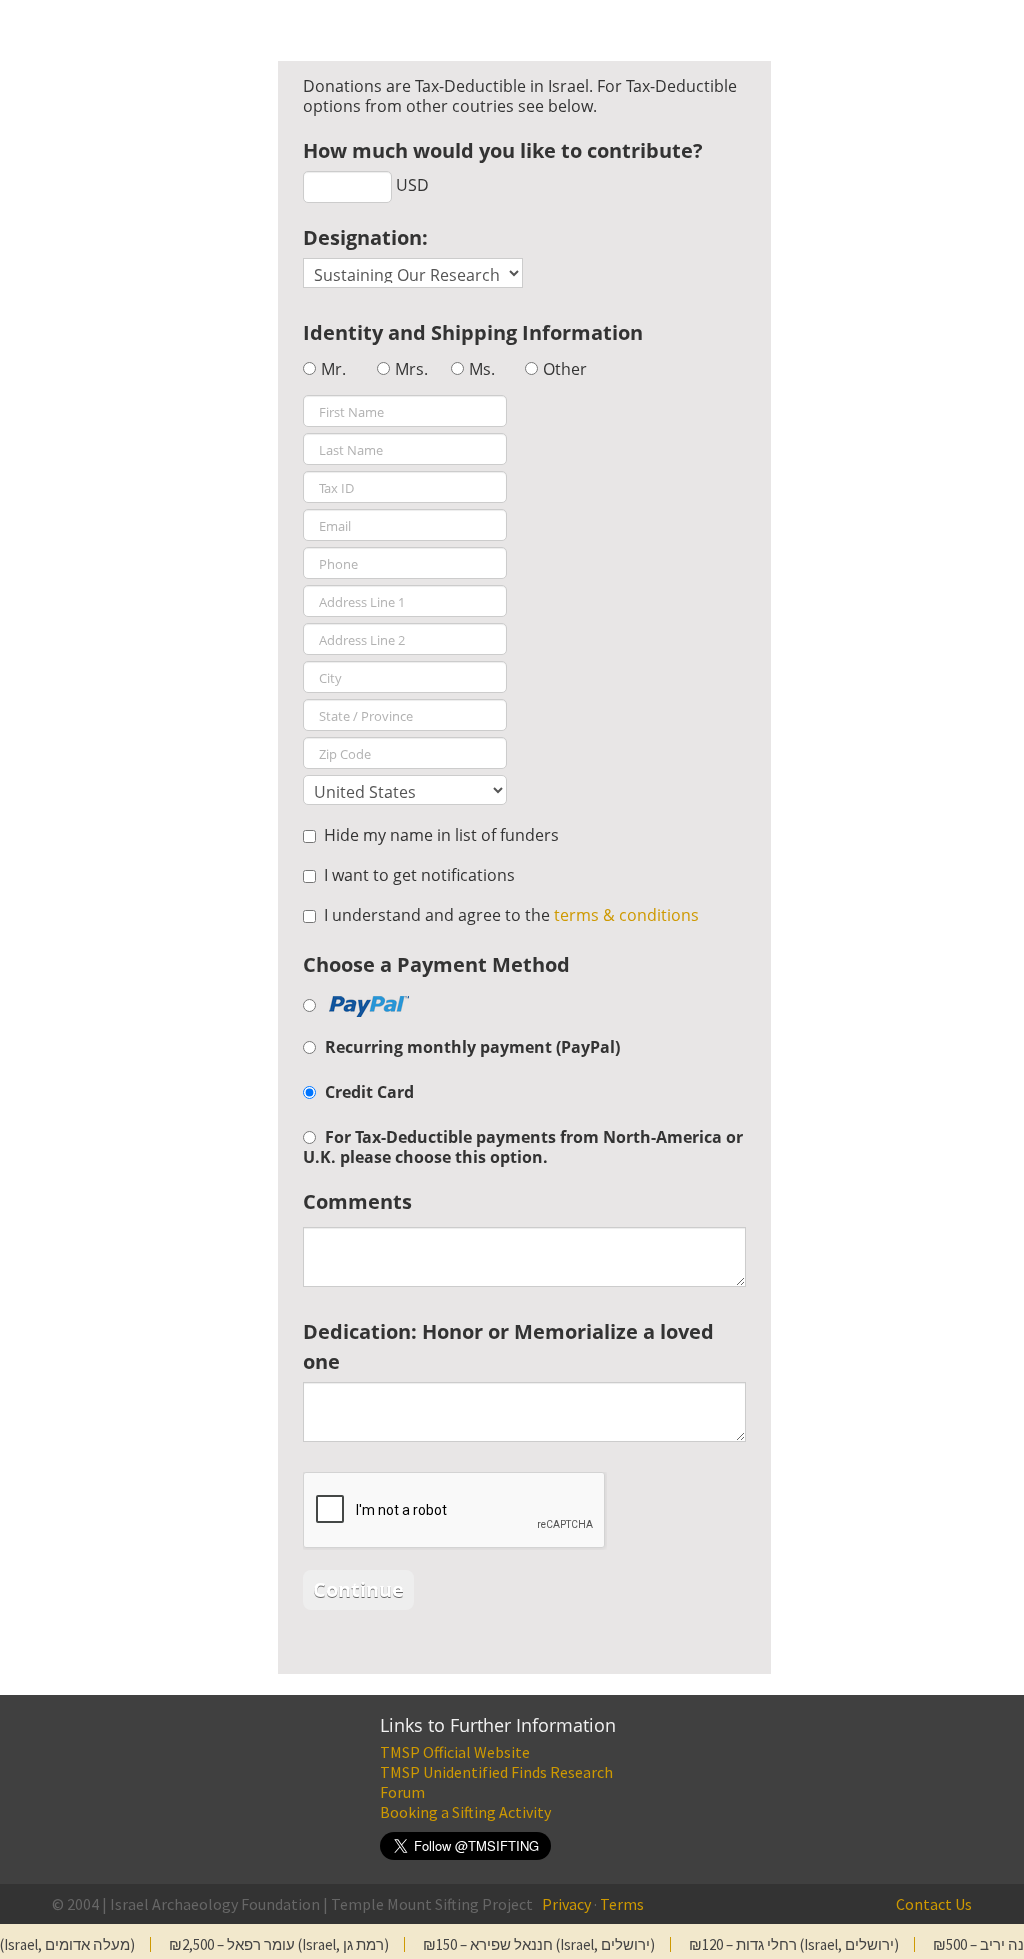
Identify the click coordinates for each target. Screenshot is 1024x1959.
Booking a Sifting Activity (465, 1812)
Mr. (333, 369)
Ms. (482, 369)
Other (565, 369)
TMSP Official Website (455, 1752)
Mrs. (411, 369)
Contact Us (934, 1904)
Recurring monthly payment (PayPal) (472, 1047)
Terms (622, 1904)
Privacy (566, 1904)
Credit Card (369, 1092)
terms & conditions (626, 915)
